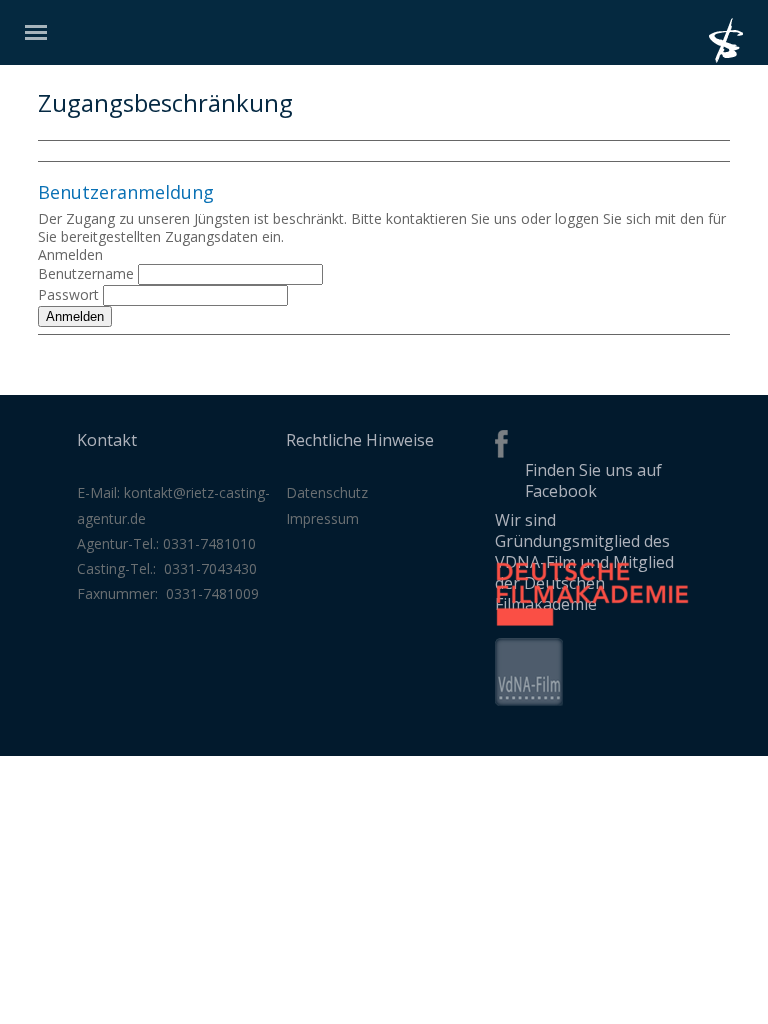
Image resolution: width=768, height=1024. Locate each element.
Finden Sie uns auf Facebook (593, 480)
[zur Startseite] (738, 57)
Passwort (68, 294)
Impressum (322, 518)
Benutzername (86, 273)
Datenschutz (327, 492)
